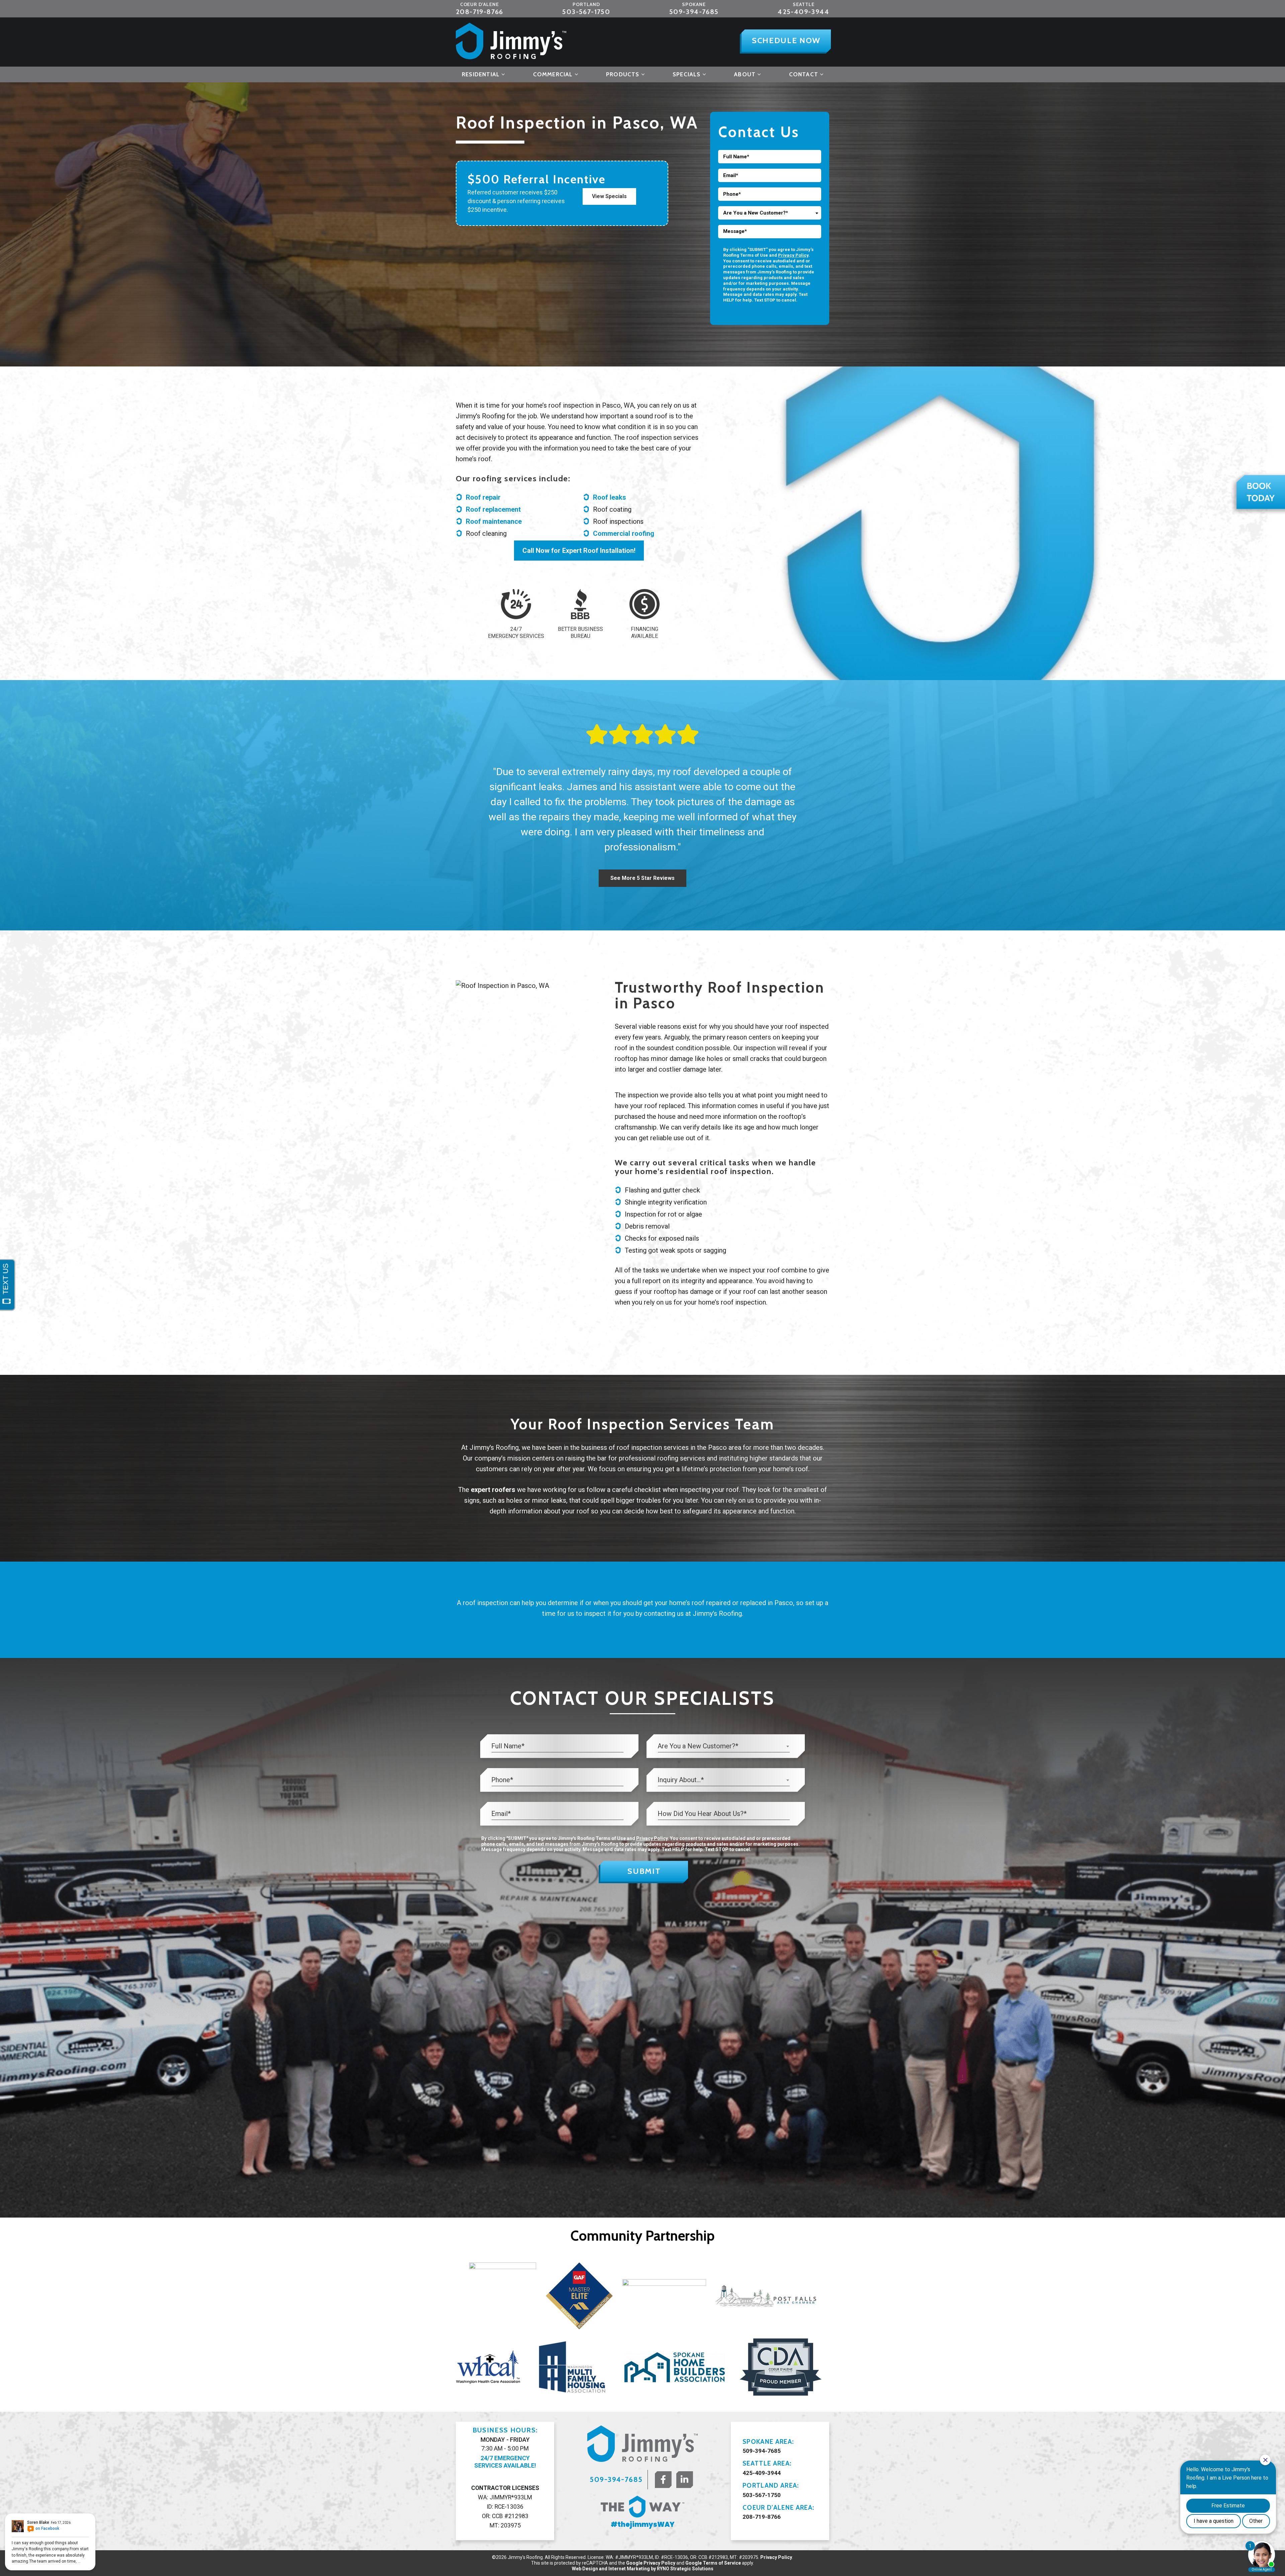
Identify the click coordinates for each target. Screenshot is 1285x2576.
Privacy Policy (793, 255)
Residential (481, 74)
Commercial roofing (624, 533)
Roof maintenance (494, 521)
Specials (687, 74)
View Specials (609, 196)
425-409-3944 (803, 12)
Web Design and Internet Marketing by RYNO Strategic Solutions (643, 2569)
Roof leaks (610, 497)
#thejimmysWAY (643, 2524)
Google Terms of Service (713, 2563)
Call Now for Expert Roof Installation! (579, 551)
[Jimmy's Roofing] (511, 41)
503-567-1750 (586, 12)
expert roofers (493, 1490)
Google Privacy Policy (651, 2563)
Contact (804, 74)
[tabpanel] (503, 2296)
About (745, 74)
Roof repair (483, 497)
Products (623, 74)
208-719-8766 (480, 12)
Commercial (553, 74)
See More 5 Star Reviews (642, 878)
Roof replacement (493, 509)
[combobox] (770, 213)
